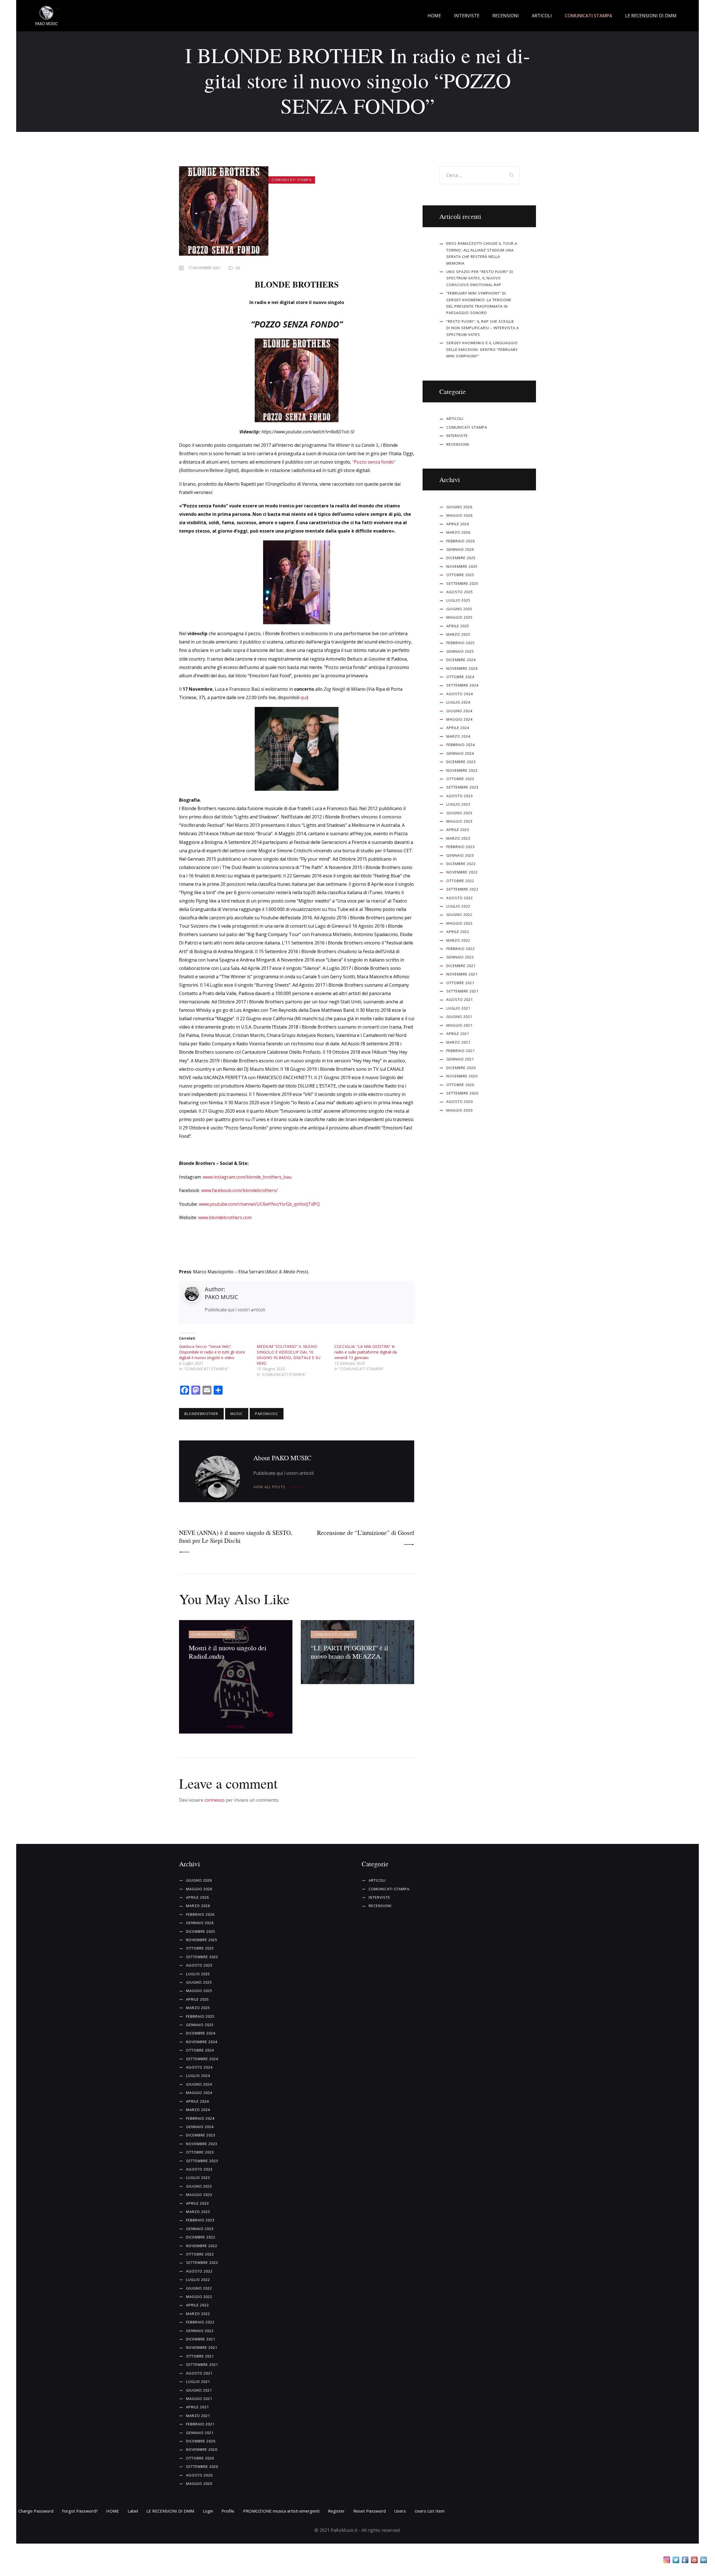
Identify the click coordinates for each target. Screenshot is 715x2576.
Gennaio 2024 (460, 753)
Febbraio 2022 (461, 949)
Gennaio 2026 (460, 549)
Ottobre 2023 (460, 779)
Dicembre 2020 (461, 1068)
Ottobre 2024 (460, 677)
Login (208, 2511)
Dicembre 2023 (461, 762)
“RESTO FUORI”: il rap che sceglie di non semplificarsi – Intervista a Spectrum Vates (483, 328)
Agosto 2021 (460, 999)
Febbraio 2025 (461, 643)
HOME (113, 2511)
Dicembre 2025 (461, 558)
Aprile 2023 (458, 830)
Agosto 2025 (460, 592)
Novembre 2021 (462, 974)
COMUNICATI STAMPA (292, 180)
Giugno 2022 (459, 915)
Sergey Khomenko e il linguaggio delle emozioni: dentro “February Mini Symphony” (482, 349)
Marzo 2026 (458, 532)
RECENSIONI (458, 444)
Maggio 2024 (459, 719)
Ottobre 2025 (460, 575)
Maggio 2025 (459, 617)
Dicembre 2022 (461, 864)
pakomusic (267, 1414)
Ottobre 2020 (460, 1085)
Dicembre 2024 (461, 660)
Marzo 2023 (458, 838)
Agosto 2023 (460, 796)
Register (336, 2511)
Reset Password (370, 2511)
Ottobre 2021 (460, 983)
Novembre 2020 (462, 1076)
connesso (214, 1800)
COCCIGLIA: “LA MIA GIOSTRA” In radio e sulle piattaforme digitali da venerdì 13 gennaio (366, 1352)
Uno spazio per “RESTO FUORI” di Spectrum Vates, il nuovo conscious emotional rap (480, 278)
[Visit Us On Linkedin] (703, 2561)
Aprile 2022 (458, 932)
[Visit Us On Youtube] (694, 2561)
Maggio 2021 (459, 1025)
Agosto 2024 (460, 694)
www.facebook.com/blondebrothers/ (239, 1190)
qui (304, 697)
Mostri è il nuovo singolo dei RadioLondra (228, 1652)
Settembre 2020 (462, 1093)
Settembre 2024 (462, 685)
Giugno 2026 (459, 507)
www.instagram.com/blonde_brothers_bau (247, 1177)
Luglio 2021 (458, 1008)
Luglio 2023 (458, 804)
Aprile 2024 (458, 728)
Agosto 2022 (460, 898)
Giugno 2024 (459, 711)
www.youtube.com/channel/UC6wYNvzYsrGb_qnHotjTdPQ (259, 1204)
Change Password (36, 2511)
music (237, 1414)
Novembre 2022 (462, 872)
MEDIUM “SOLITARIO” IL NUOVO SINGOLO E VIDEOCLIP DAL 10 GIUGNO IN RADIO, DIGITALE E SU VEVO (289, 1355)
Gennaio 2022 (460, 957)
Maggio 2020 (459, 1110)
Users (400, 2511)
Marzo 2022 (458, 940)
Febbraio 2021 (461, 1051)
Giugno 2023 (459, 813)
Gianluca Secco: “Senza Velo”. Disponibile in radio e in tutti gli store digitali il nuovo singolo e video (212, 1352)
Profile (228, 2511)
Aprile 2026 (458, 524)
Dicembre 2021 (461, 966)
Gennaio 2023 (460, 855)
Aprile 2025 (458, 626)
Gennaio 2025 (460, 651)
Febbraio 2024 (461, 745)
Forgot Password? (80, 2511)
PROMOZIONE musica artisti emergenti (281, 2511)
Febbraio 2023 (461, 847)
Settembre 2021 (462, 991)
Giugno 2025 (459, 609)
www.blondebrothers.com (225, 1217)
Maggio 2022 (459, 923)
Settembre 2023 (462, 787)
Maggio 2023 (459, 821)
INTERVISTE (457, 436)
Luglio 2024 (458, 702)
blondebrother (201, 1414)
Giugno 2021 (459, 1017)
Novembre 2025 (462, 566)
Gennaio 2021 (460, 1059)
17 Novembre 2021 (204, 268)
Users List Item (430, 2511)
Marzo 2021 (458, 1042)
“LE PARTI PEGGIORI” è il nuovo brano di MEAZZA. (349, 1652)
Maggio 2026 (459, 515)
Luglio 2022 (458, 906)
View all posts (269, 1487)
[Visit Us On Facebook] (685, 2561)
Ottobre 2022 (460, 881)
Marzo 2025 (458, 634)
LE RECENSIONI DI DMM (170, 2511)
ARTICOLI (455, 419)
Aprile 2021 (458, 1034)
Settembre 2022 (462, 889)
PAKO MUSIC (221, 1297)
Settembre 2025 (462, 583)
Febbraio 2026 (461, 541)
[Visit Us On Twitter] (676, 2561)
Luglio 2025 (458, 600)
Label (133, 2511)
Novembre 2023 (462, 770)
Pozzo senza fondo (374, 462)
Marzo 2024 (458, 736)
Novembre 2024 (462, 668)
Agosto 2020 (460, 1101)
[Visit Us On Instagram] (667, 2561)
